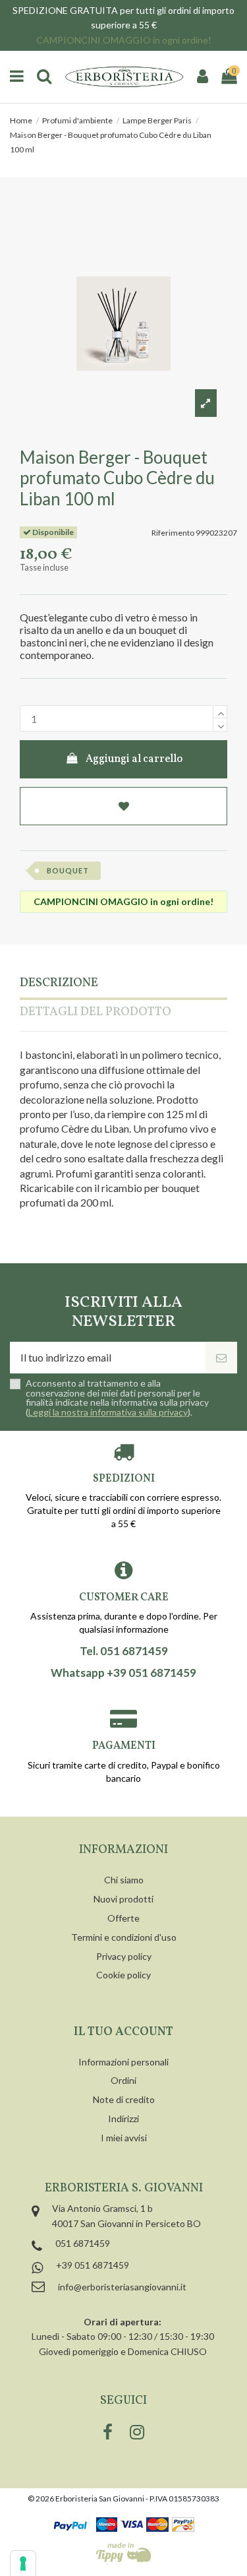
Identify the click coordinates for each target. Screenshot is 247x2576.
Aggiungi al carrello (134, 759)
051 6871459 (83, 2243)
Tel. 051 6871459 (124, 1651)
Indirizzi (123, 2119)
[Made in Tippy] (123, 2552)
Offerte (123, 1918)
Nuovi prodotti (123, 1899)
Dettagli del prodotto (96, 1013)
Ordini (123, 2080)
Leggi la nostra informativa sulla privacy (108, 1412)
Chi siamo (124, 1880)
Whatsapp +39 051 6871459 (123, 1673)
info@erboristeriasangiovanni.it (122, 2287)
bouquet (68, 870)
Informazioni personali (123, 2062)
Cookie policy (123, 1975)
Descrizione (59, 984)
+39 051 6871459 (93, 2265)
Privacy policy (124, 1956)
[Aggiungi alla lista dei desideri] (123, 806)
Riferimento (173, 533)
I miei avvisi (124, 2138)
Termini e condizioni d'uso (124, 1937)
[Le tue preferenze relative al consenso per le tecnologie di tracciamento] (23, 2563)
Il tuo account (123, 2032)
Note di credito (124, 2099)
